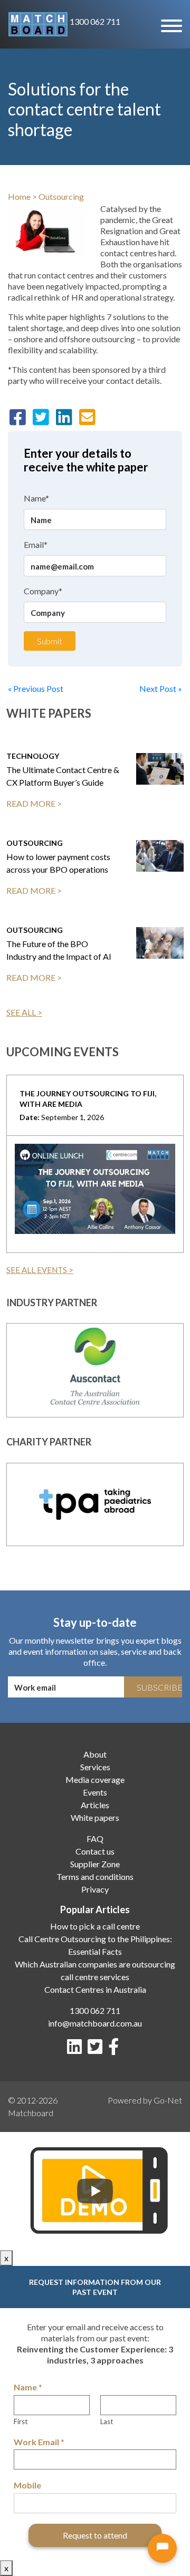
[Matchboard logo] (38, 24)
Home (19, 196)
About (95, 1754)
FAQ (95, 1839)
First (21, 2421)
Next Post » (161, 688)
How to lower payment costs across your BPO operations (58, 863)
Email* (36, 544)
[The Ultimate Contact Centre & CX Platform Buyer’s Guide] (160, 769)
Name (28, 2387)
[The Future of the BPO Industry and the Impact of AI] (160, 943)
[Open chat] (162, 2548)
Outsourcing (61, 196)
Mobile (27, 2485)
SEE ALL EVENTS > (40, 1270)
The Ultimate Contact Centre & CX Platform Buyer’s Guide (63, 776)
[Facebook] (116, 2049)
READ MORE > (34, 803)
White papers (95, 1817)
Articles (95, 1805)
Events (95, 1792)
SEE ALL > (24, 1012)
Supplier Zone (95, 1864)
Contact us (95, 1851)
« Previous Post (36, 688)
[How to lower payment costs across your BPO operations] (160, 856)
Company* (43, 591)
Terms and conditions (95, 1876)
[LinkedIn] (77, 2049)
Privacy (95, 1889)
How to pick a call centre (95, 1926)
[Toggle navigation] (171, 25)
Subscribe (159, 1687)
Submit (50, 641)
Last (107, 2421)
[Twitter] (97, 2049)
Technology (33, 756)
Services (95, 1767)
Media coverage (95, 1779)
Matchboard (31, 2113)
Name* (36, 498)
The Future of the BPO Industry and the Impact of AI (59, 950)
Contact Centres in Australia (95, 1989)
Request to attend (95, 2535)
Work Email (39, 2442)
